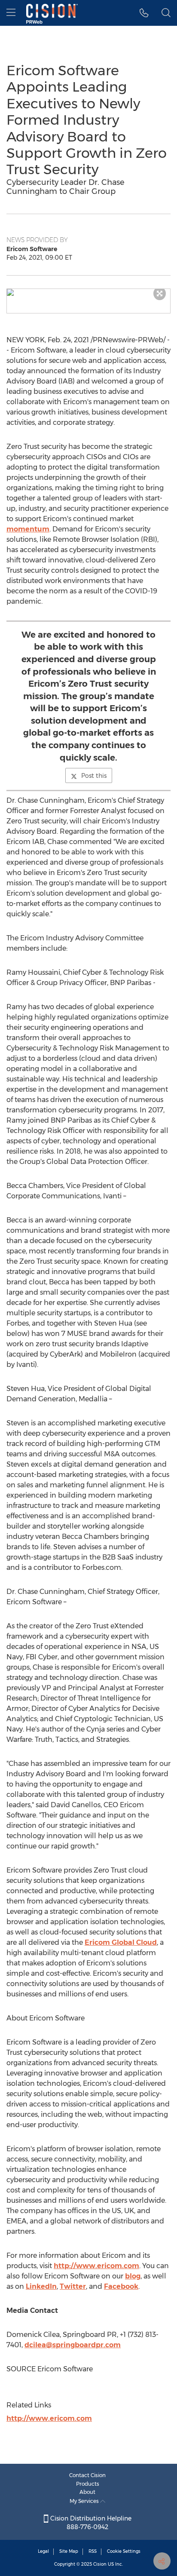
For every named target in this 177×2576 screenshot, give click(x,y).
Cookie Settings (124, 2551)
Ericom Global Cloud (121, 1942)
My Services (85, 2501)
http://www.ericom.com (96, 2266)
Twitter (73, 2286)
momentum (28, 529)
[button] (88, 292)
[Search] (166, 13)
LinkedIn (41, 2286)
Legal (43, 2551)
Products (88, 2484)
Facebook (121, 2286)
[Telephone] (144, 13)
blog (133, 2276)
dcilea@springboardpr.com (73, 2345)
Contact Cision (87, 2475)
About (87, 2492)
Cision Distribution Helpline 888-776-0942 (90, 2523)
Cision (100, 2564)
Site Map (69, 2551)
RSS (93, 2551)
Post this (94, 776)
